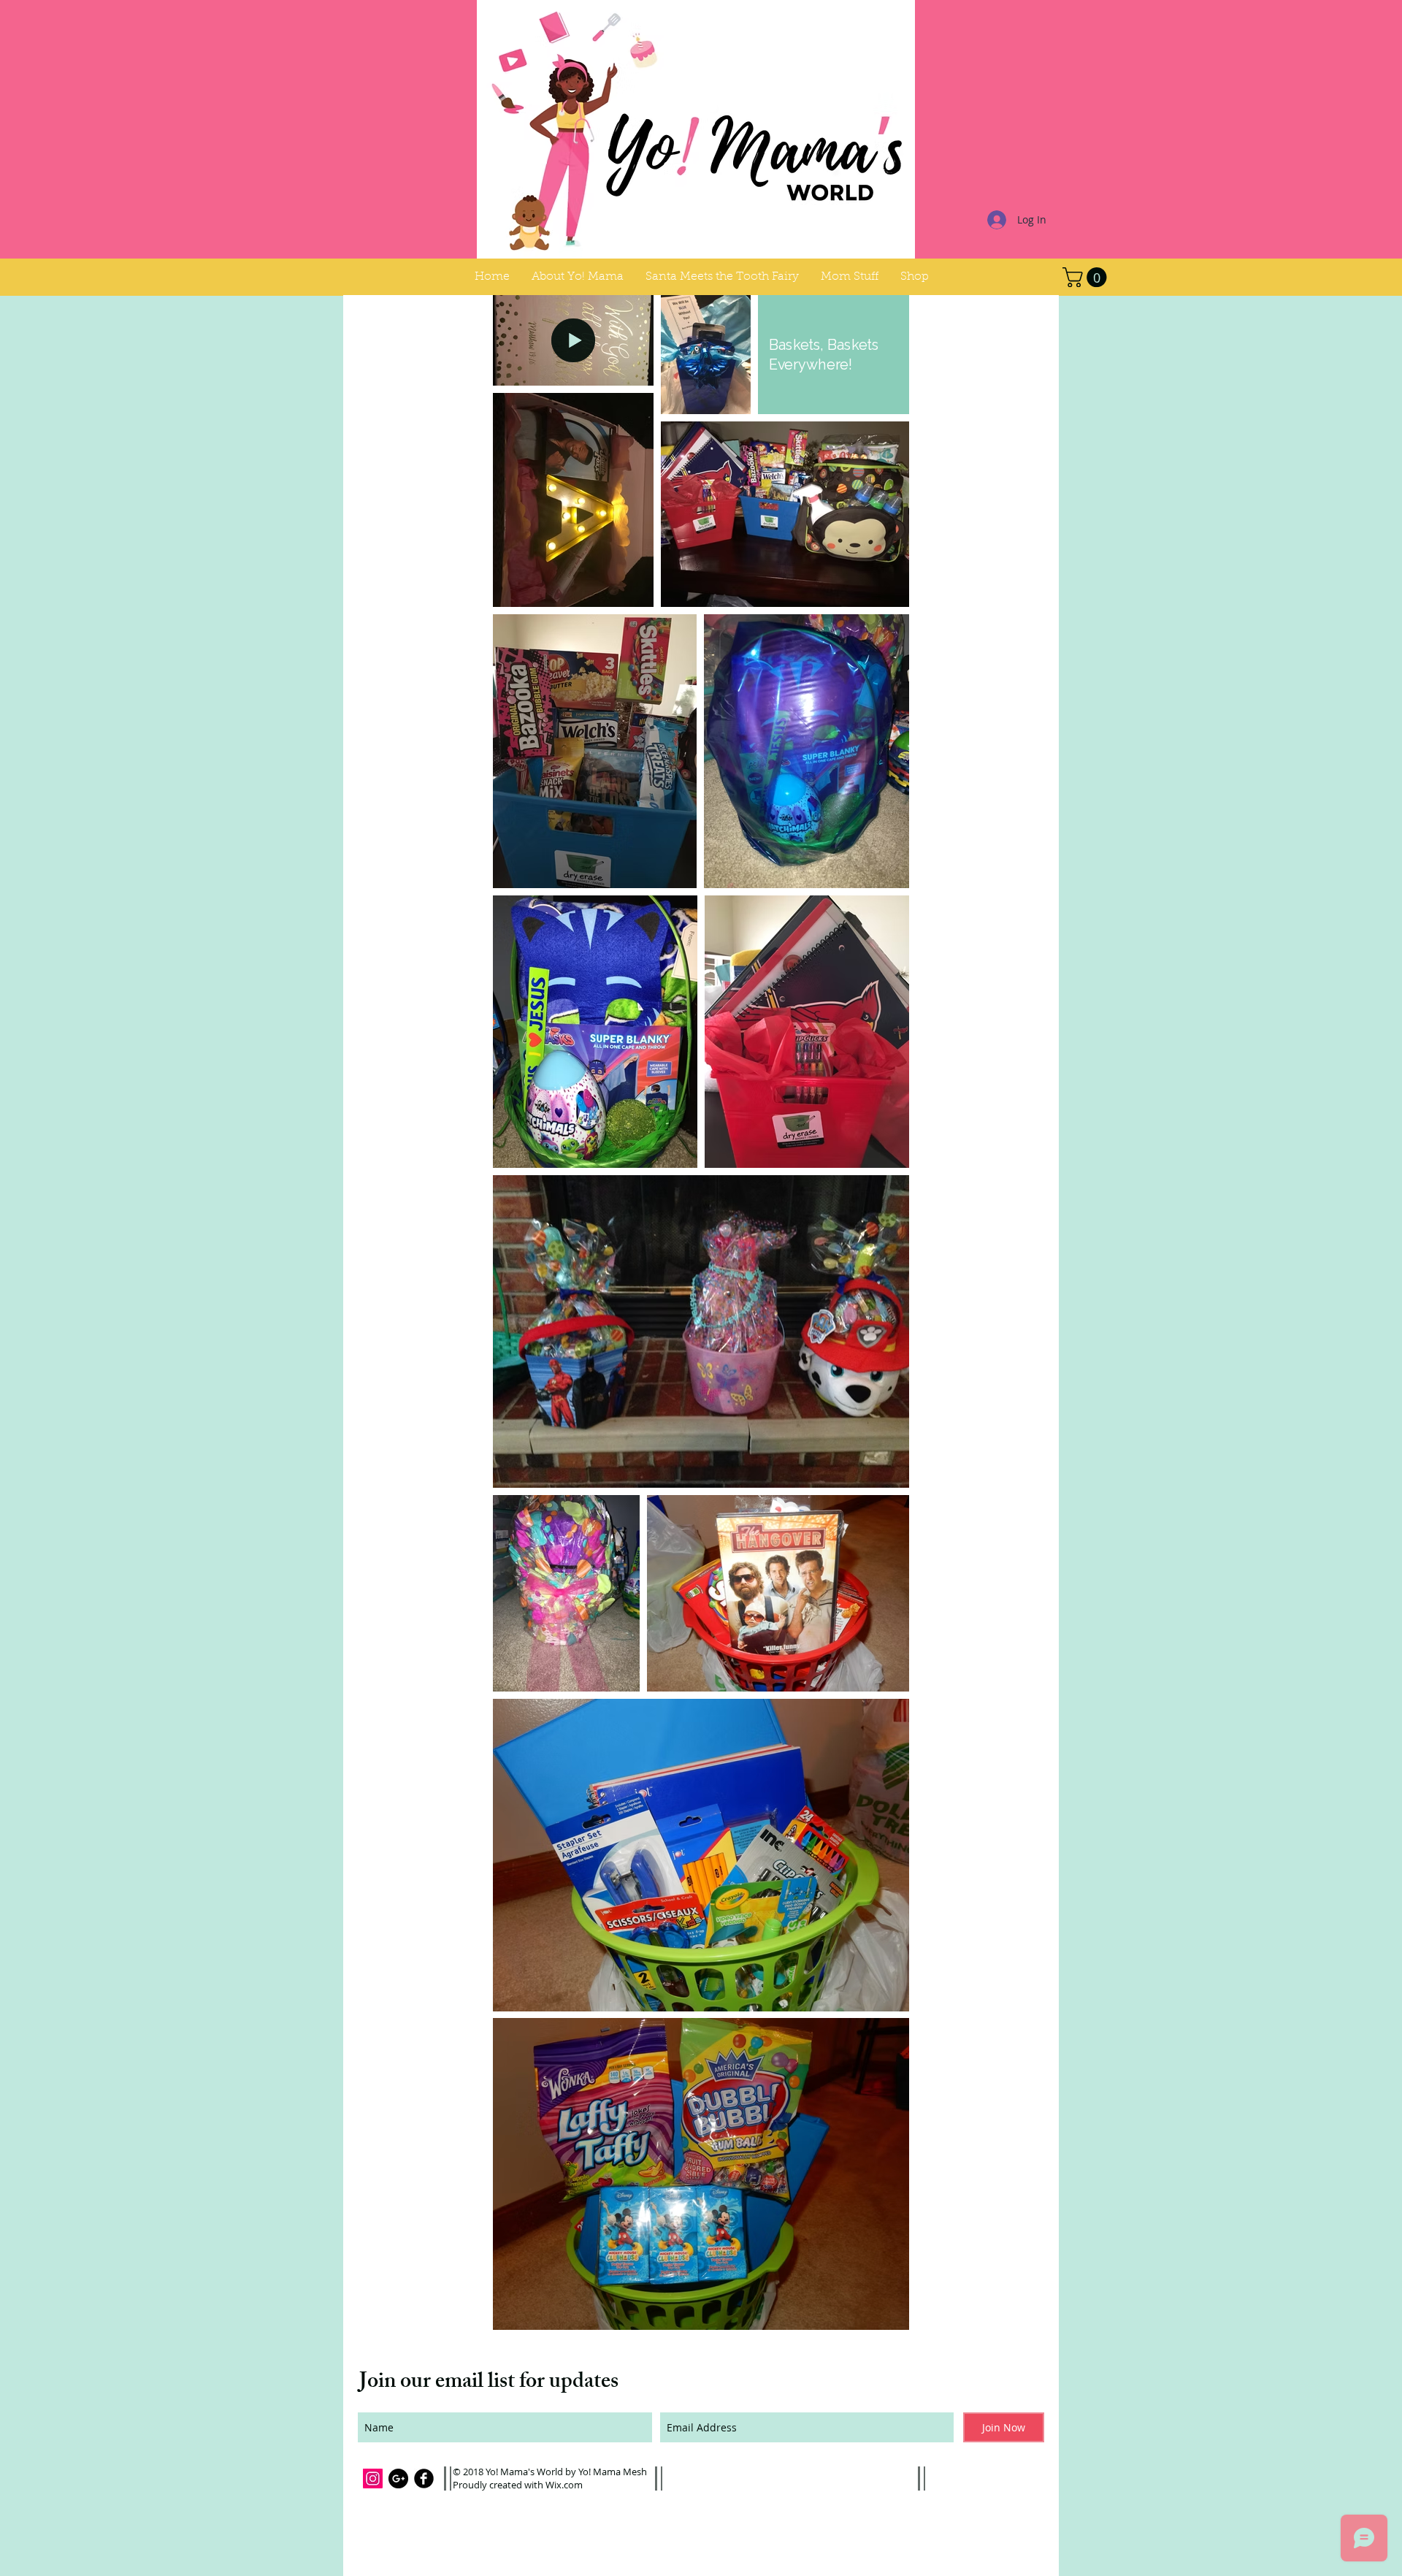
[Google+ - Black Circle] (398, 2478)
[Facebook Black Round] (424, 2478)
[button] (850, 277)
